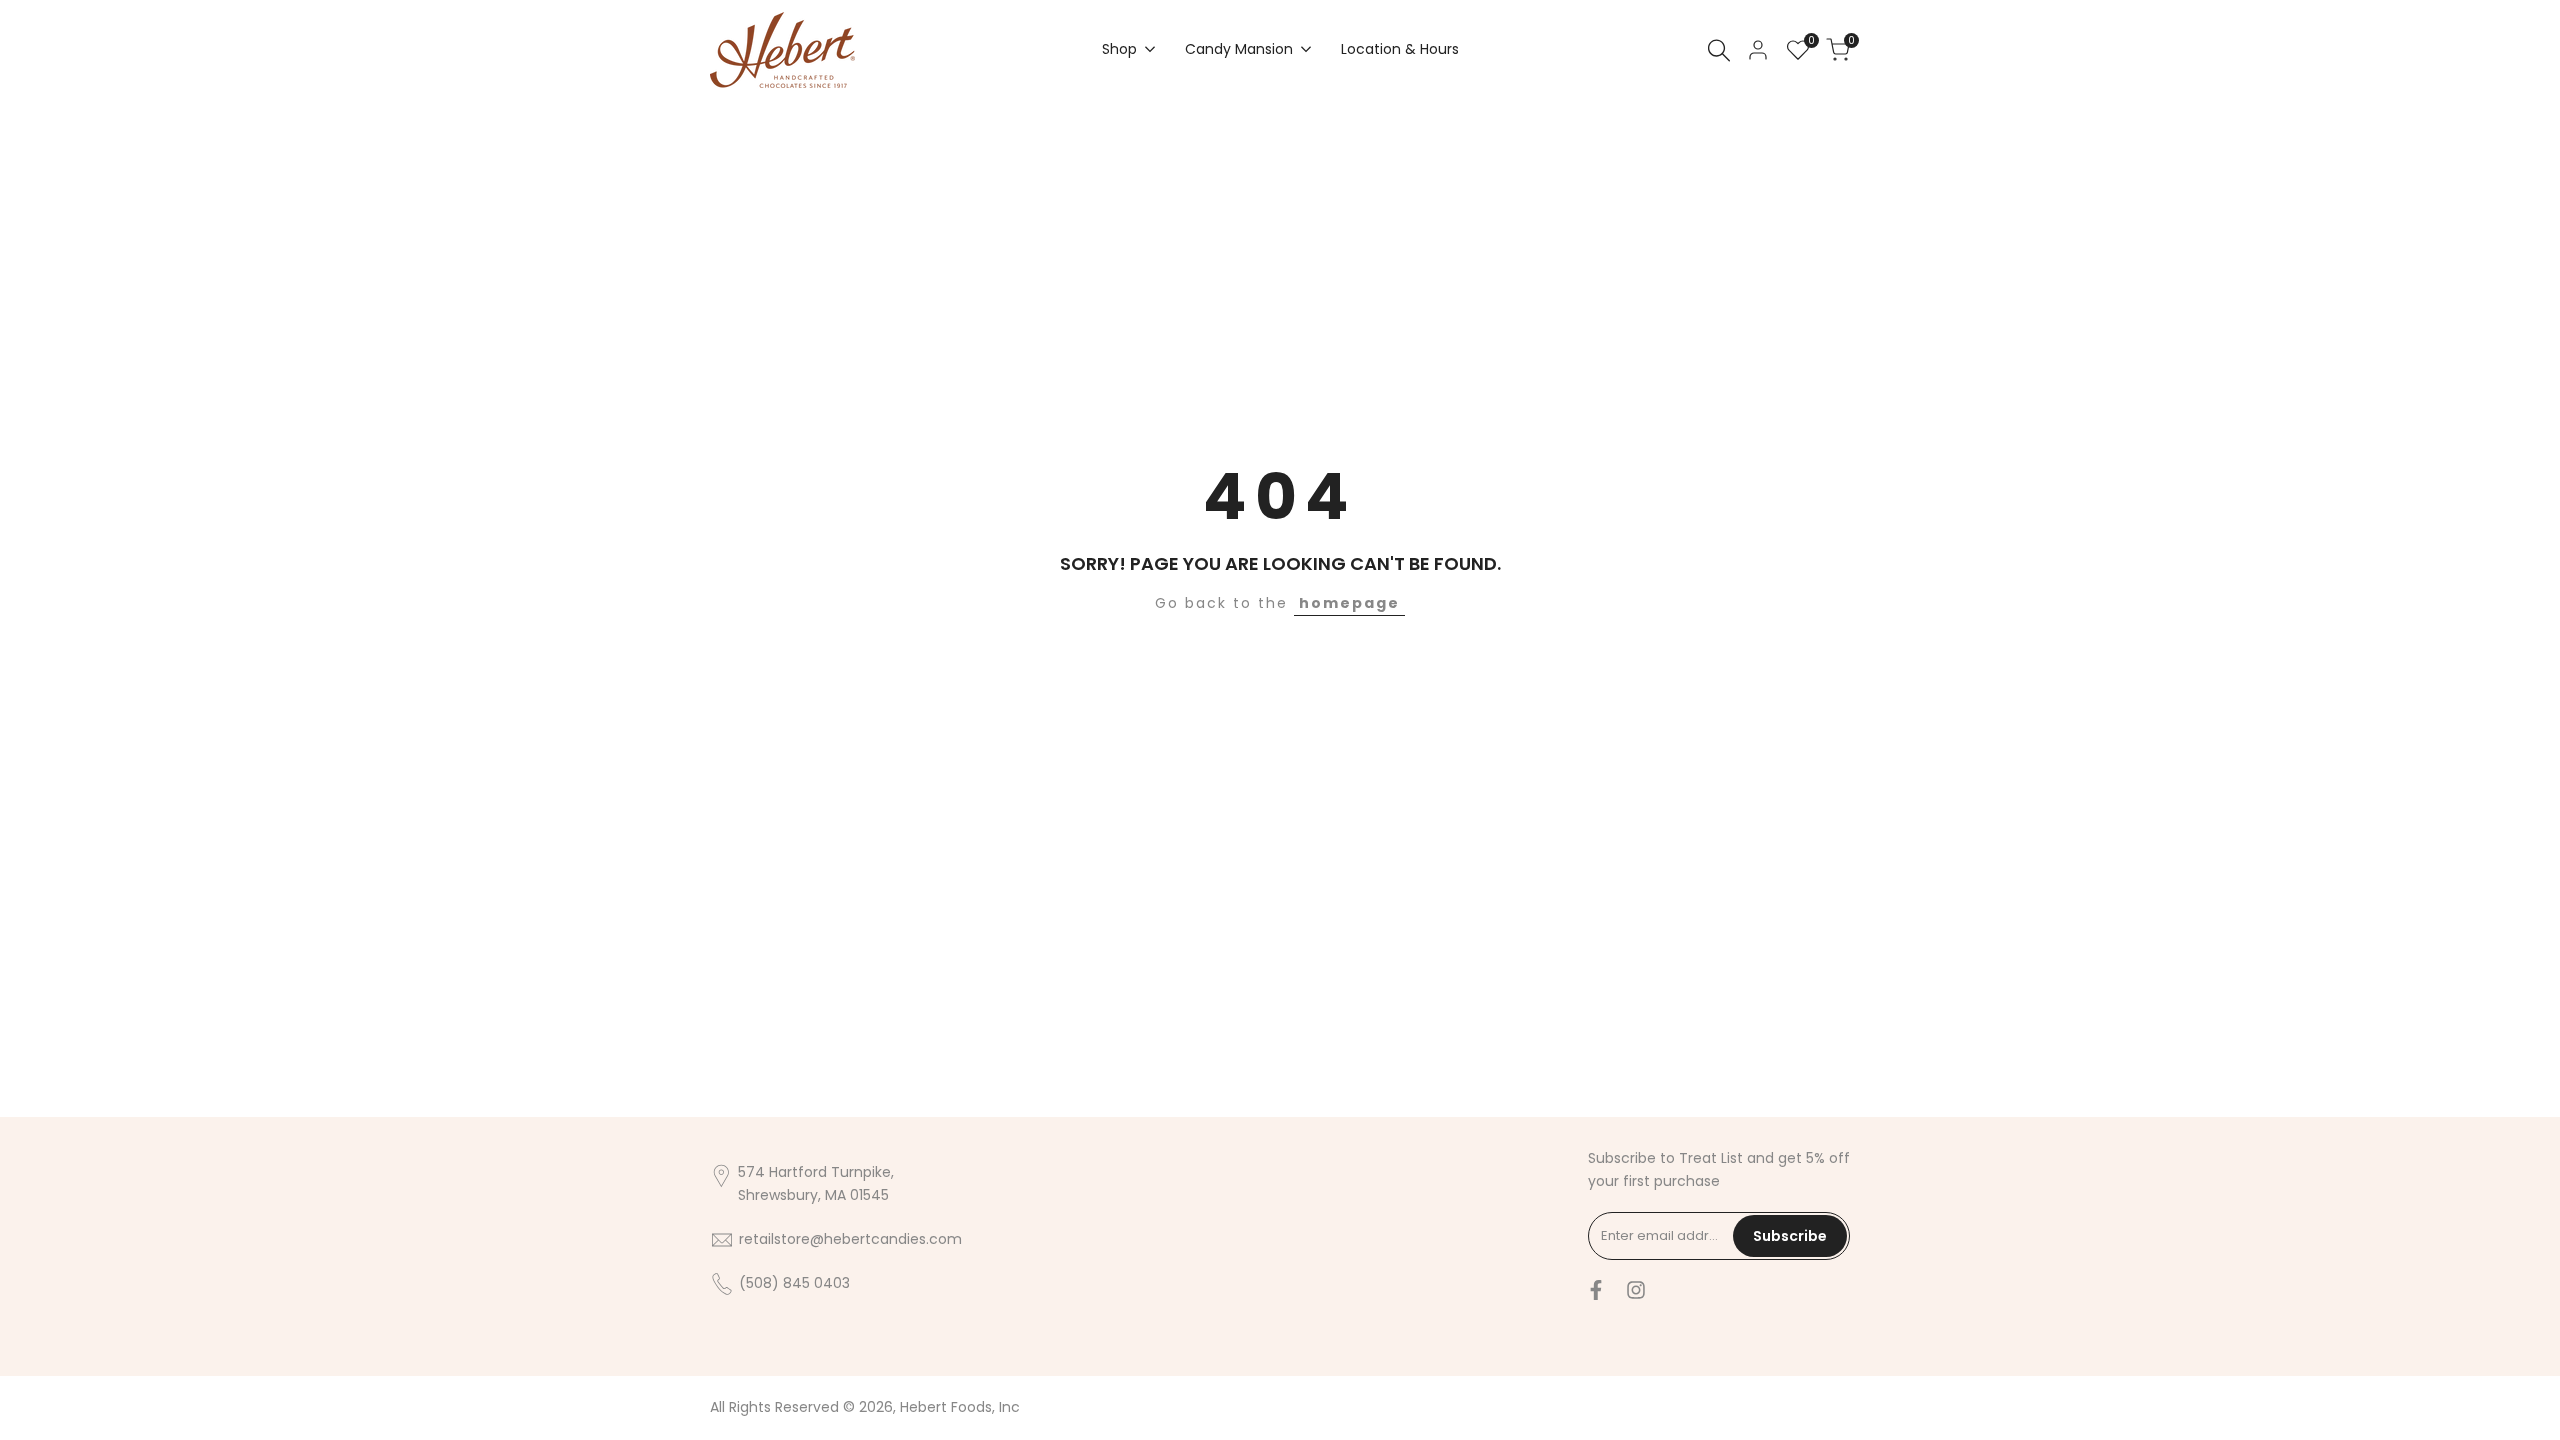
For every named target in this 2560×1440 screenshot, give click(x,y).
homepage (1349, 603)
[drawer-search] (1719, 50)
